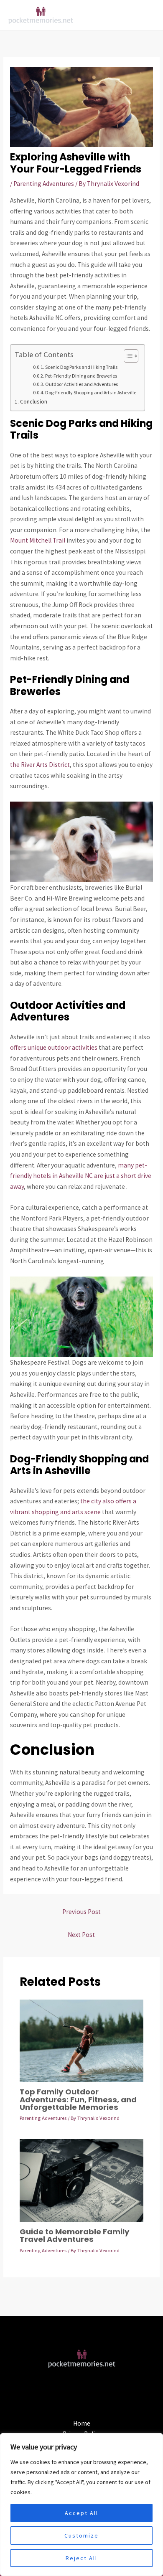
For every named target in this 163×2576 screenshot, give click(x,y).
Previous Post (81, 1912)
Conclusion (34, 401)
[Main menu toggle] (146, 15)
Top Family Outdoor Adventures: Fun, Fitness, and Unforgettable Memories (78, 2099)
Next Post (81, 1935)
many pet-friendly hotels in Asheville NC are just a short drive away (81, 1176)
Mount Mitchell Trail (38, 540)
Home (82, 2423)
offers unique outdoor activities (54, 1047)
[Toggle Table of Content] (127, 356)
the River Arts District (40, 765)
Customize (81, 2535)
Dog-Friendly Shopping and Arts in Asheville (91, 392)
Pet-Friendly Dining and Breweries (81, 376)
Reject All (81, 2558)
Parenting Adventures (44, 184)
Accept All (81, 2513)
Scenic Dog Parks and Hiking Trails (81, 367)
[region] (81, 2505)
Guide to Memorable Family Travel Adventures (75, 2235)
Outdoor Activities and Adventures (81, 384)
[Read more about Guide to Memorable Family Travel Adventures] (81, 2180)
